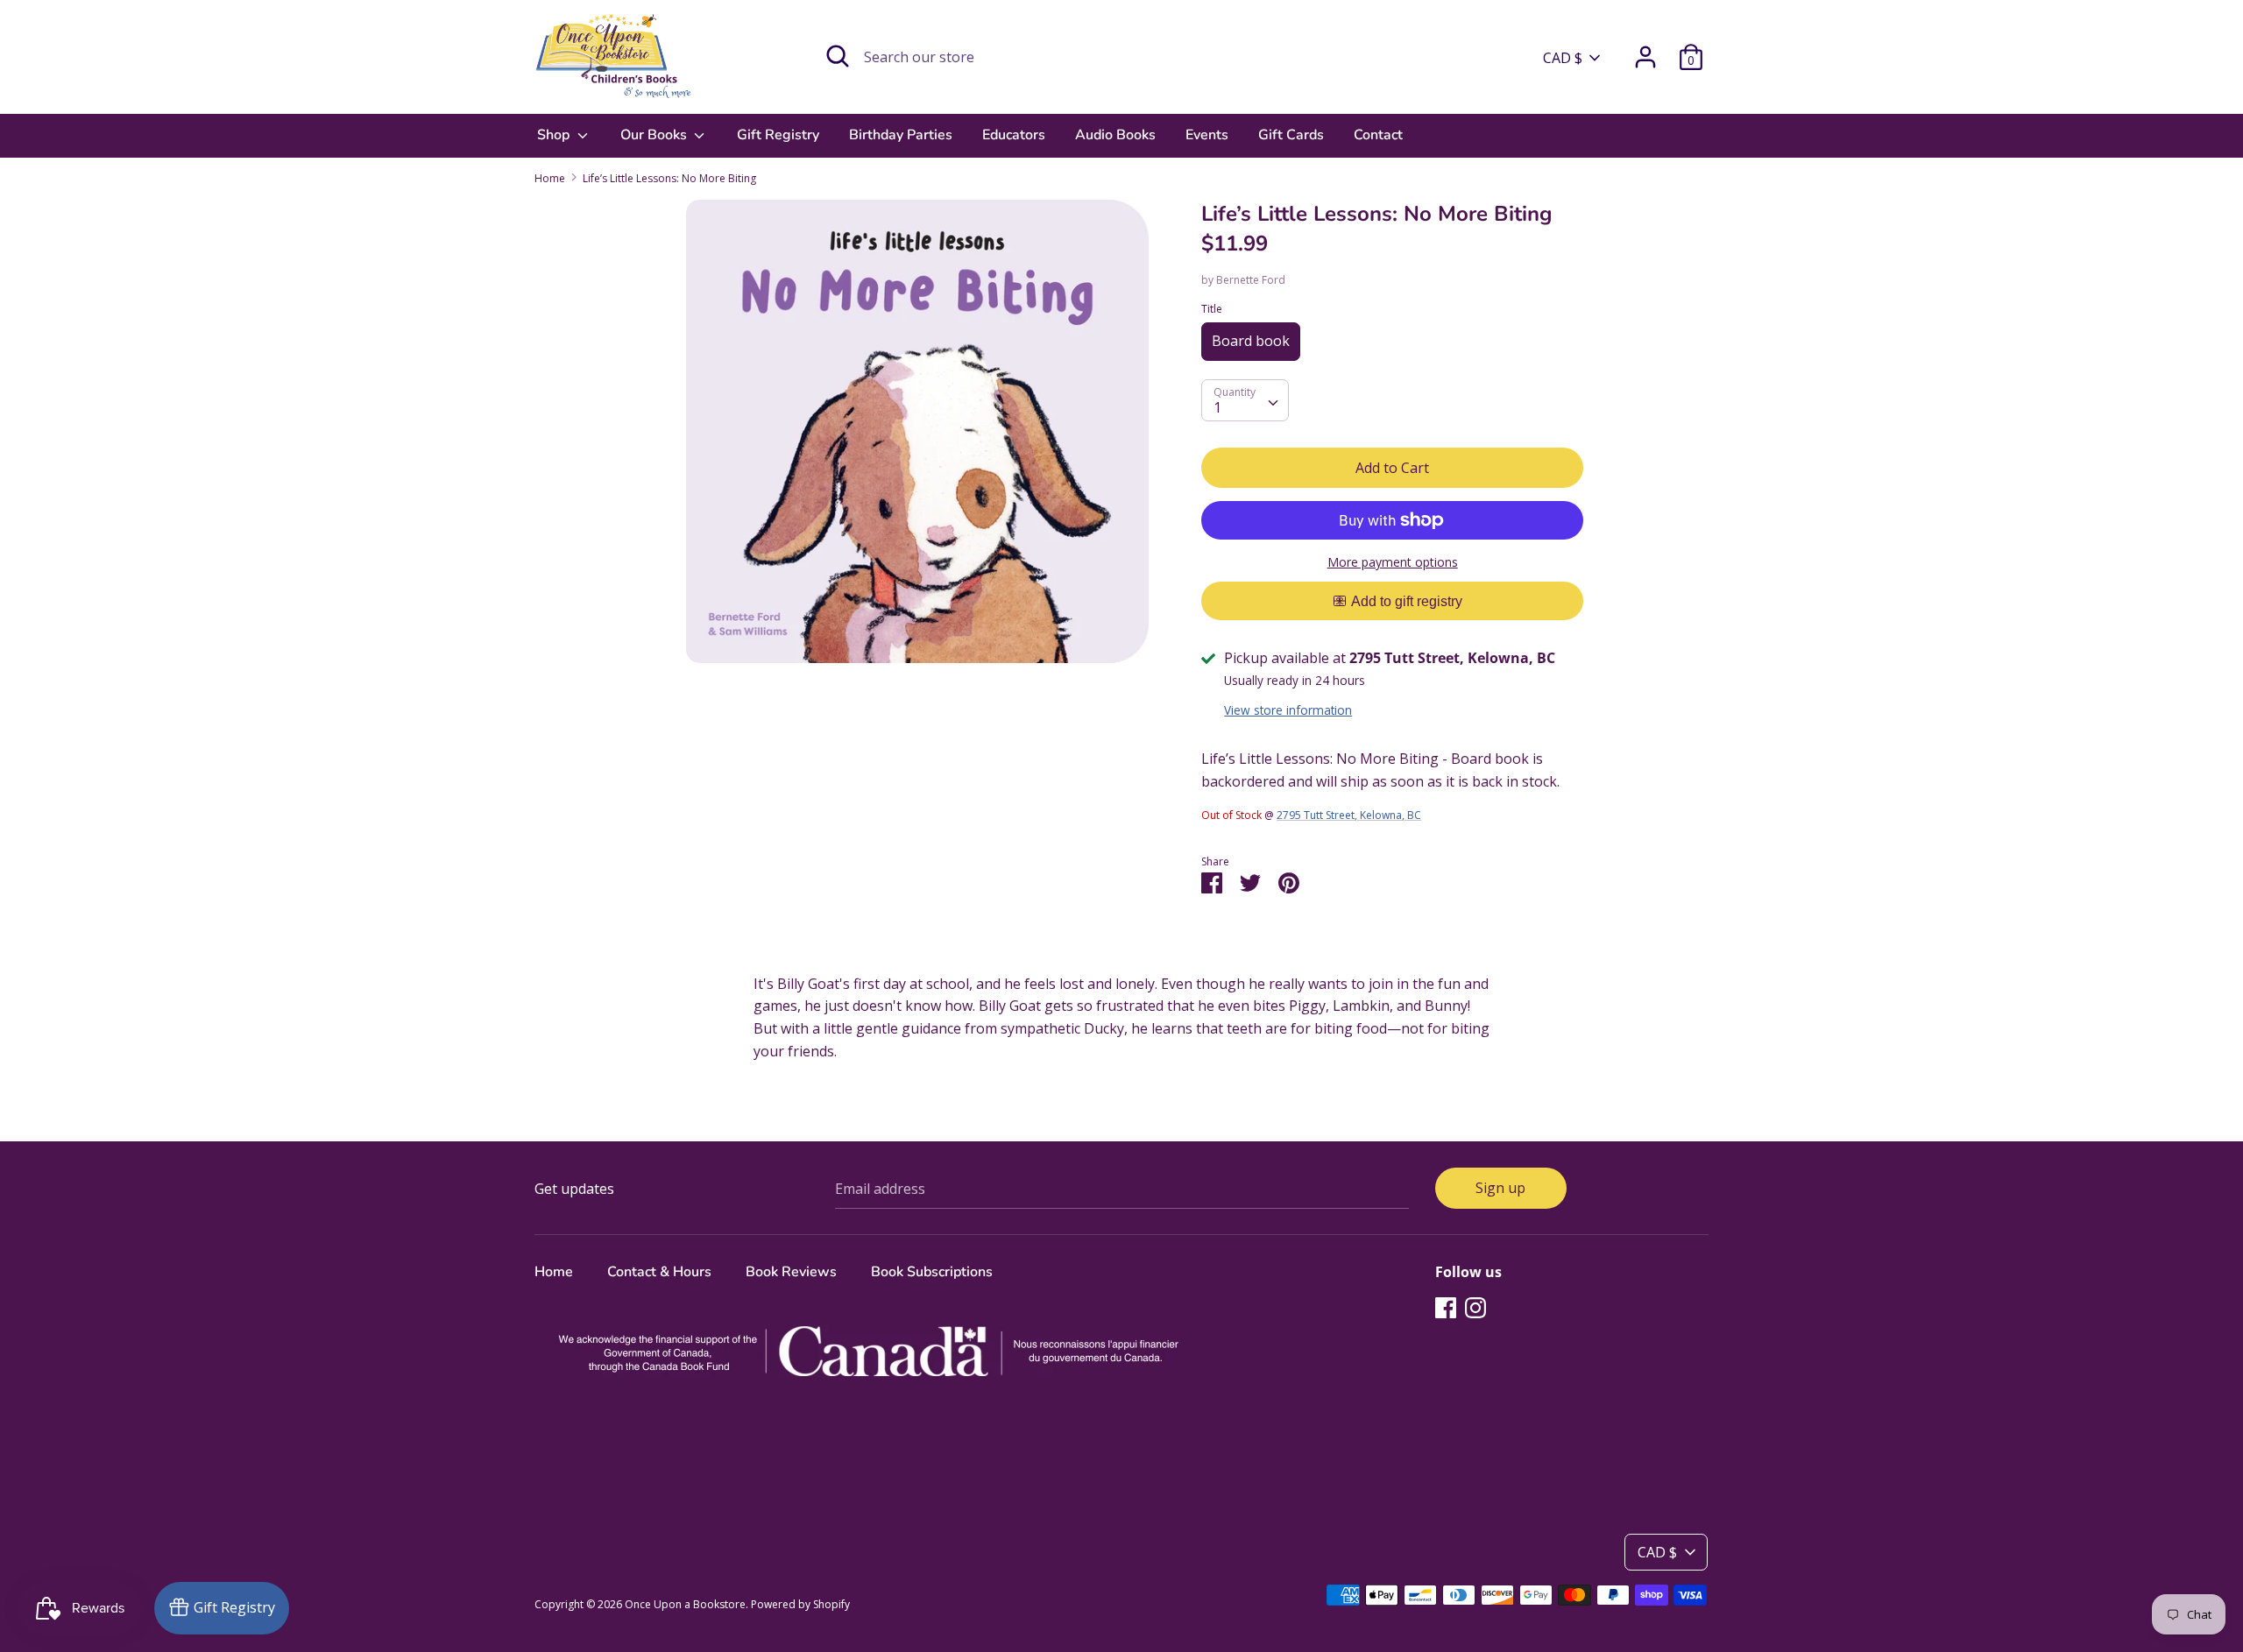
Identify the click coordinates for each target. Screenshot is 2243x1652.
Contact (1378, 135)
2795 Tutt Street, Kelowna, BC (1349, 815)
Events (1207, 135)
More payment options (1393, 562)
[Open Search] (838, 56)
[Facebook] (1446, 1307)
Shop (555, 135)
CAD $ (1563, 58)
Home (554, 1272)
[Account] (1645, 50)
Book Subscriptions (932, 1272)
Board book (1251, 341)
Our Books (655, 135)
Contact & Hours (659, 1272)
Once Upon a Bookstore (685, 1604)
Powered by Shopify (800, 1604)
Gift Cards (1291, 135)
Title (1212, 309)
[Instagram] (1475, 1307)
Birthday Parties (901, 135)
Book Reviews (791, 1272)
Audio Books (1115, 135)
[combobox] (1245, 400)
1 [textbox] (1217, 407)
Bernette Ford (1251, 280)
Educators (1014, 135)
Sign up (1500, 1188)
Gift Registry (778, 135)
